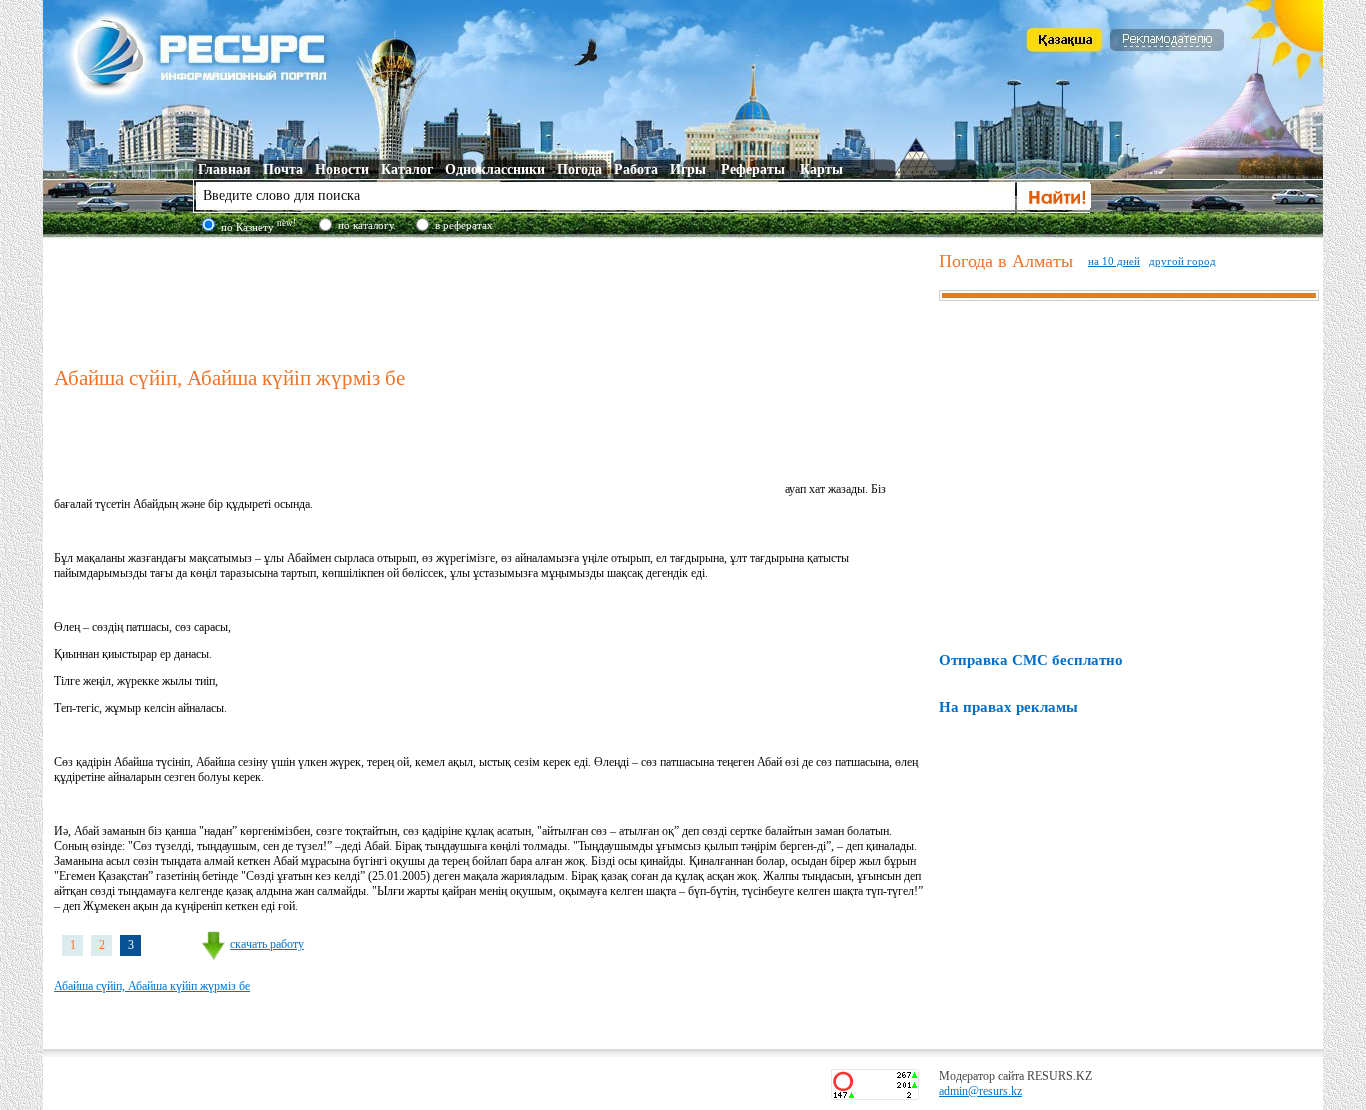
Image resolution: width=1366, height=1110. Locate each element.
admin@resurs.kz (980, 1091)
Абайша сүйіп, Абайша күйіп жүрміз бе (152, 986)
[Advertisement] (492, 299)
